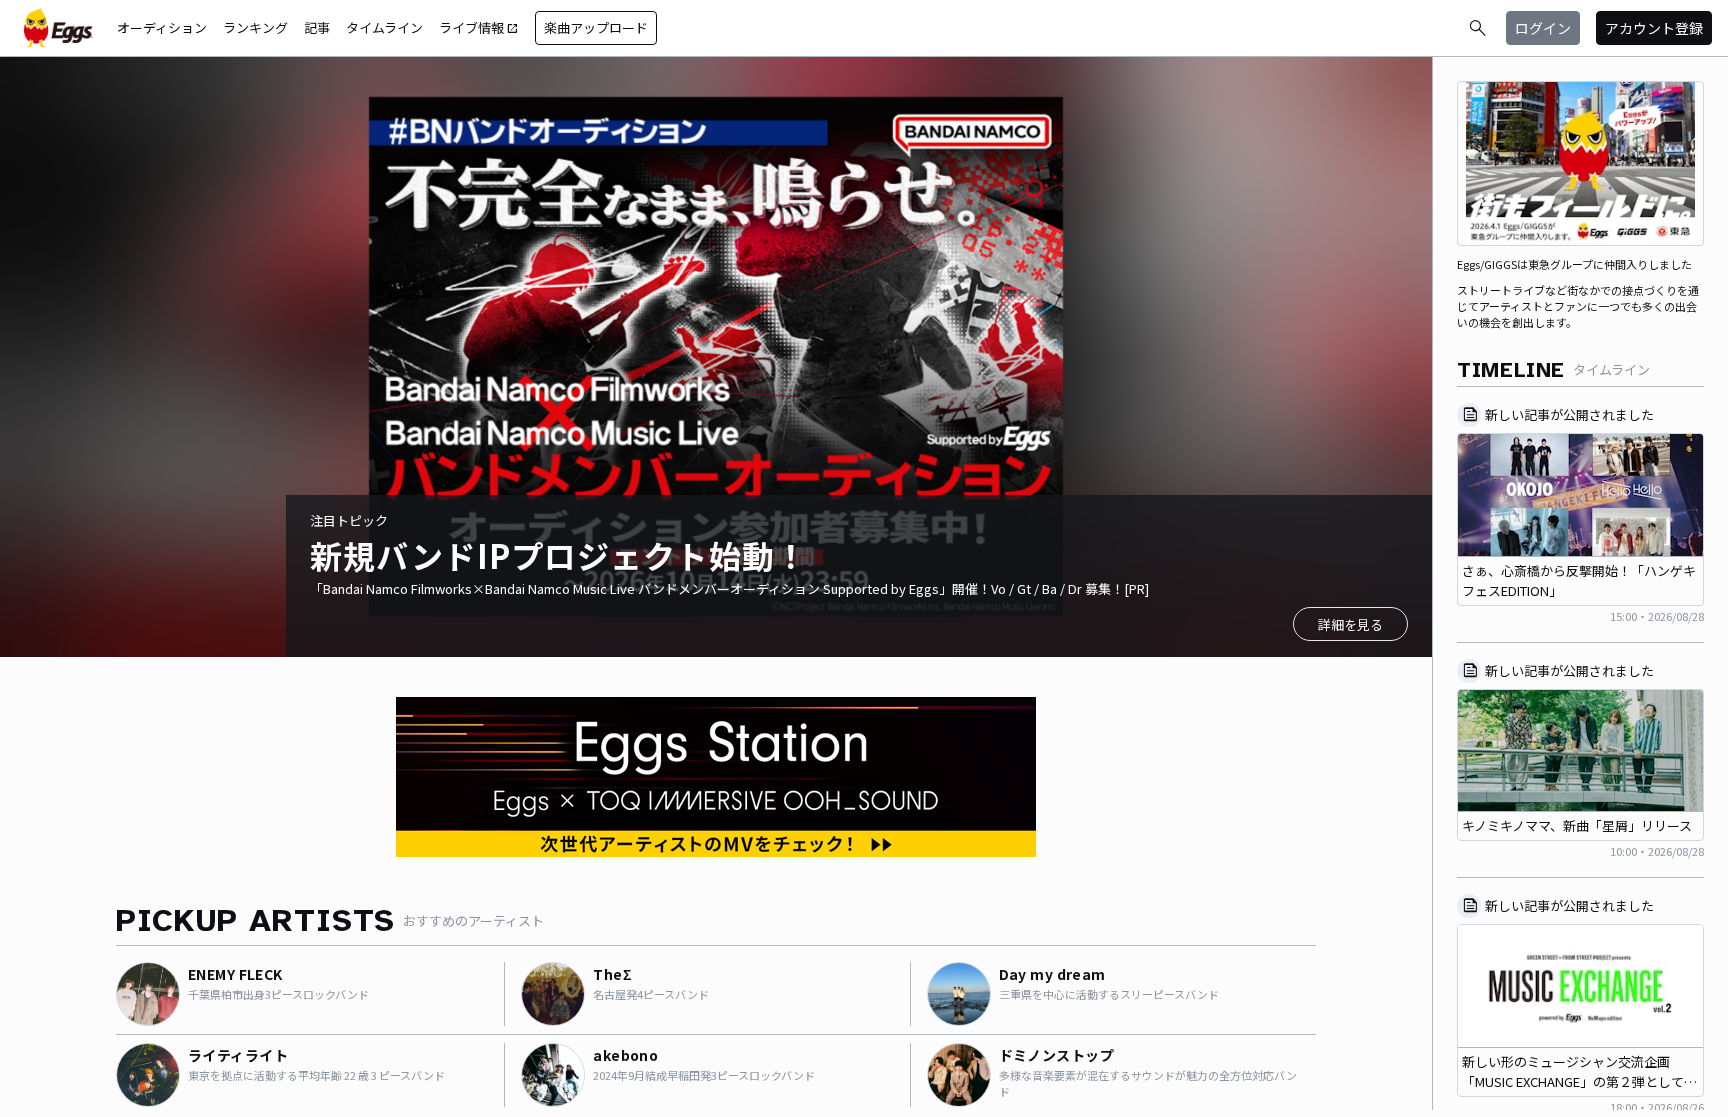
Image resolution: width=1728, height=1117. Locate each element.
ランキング (255, 27)
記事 (317, 27)
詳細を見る (1350, 624)
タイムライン (384, 27)
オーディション (162, 27)
